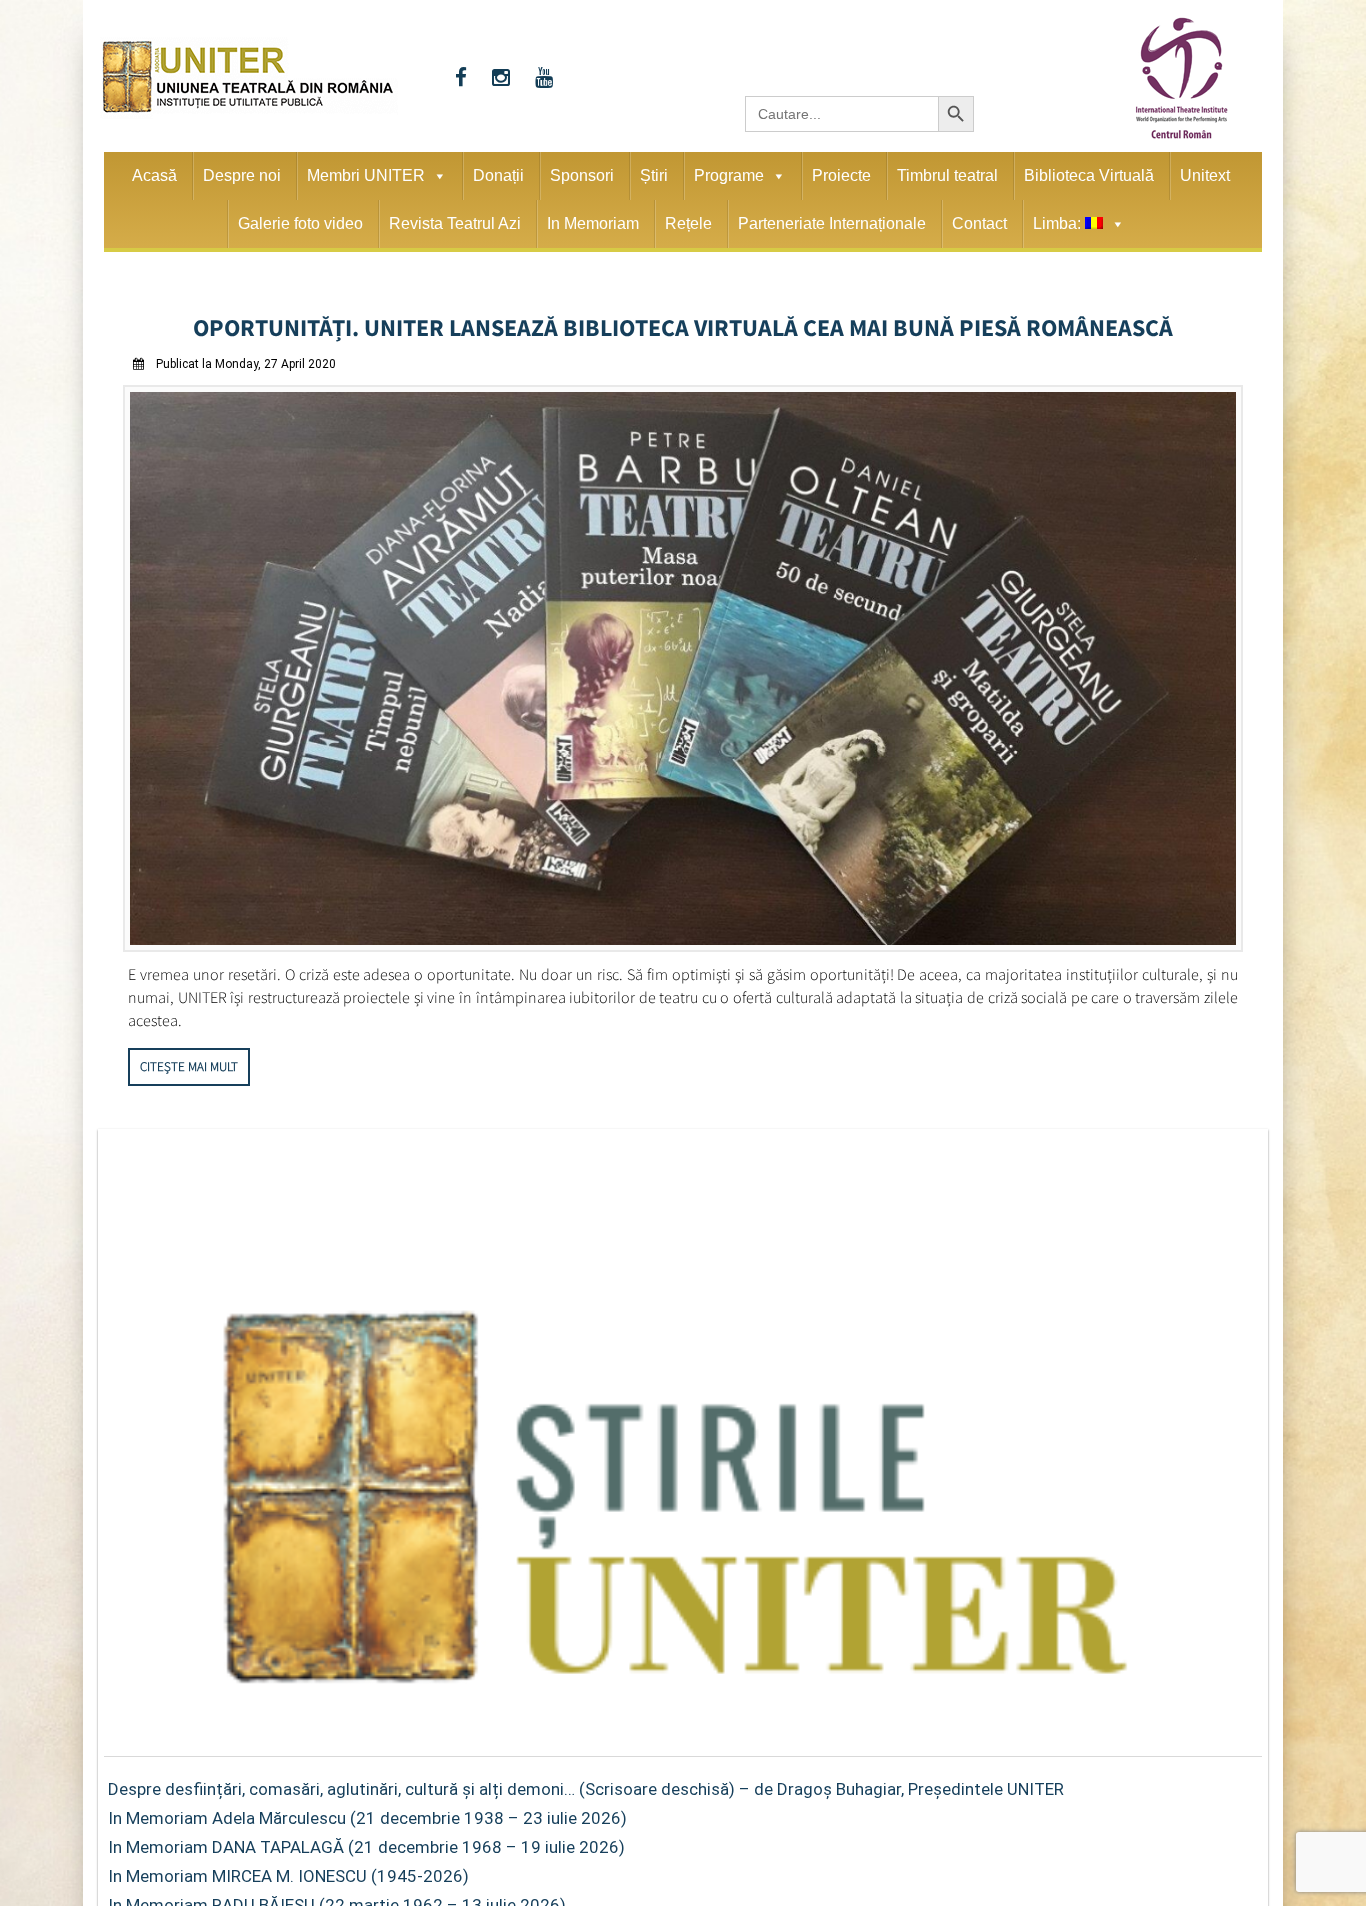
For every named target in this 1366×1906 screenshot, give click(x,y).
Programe (729, 175)
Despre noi (242, 175)
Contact (979, 223)
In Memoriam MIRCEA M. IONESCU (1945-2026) (288, 1870)
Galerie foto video (300, 223)
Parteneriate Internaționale (832, 223)
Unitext (1205, 175)
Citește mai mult (189, 1060)
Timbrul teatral (947, 175)
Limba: (1059, 223)
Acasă (154, 175)
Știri (654, 175)
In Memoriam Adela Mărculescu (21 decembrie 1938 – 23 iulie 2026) (367, 1812)
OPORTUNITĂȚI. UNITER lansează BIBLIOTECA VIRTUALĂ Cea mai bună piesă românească (683, 324)
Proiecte (841, 175)
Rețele (688, 223)
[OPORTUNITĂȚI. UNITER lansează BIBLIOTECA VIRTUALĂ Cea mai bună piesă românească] (683, 940)
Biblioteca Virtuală (1089, 175)
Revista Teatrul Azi (455, 223)
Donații (498, 175)
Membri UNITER (366, 175)
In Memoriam (593, 223)
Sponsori (582, 175)
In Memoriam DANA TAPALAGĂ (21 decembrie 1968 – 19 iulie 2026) (366, 1841)
